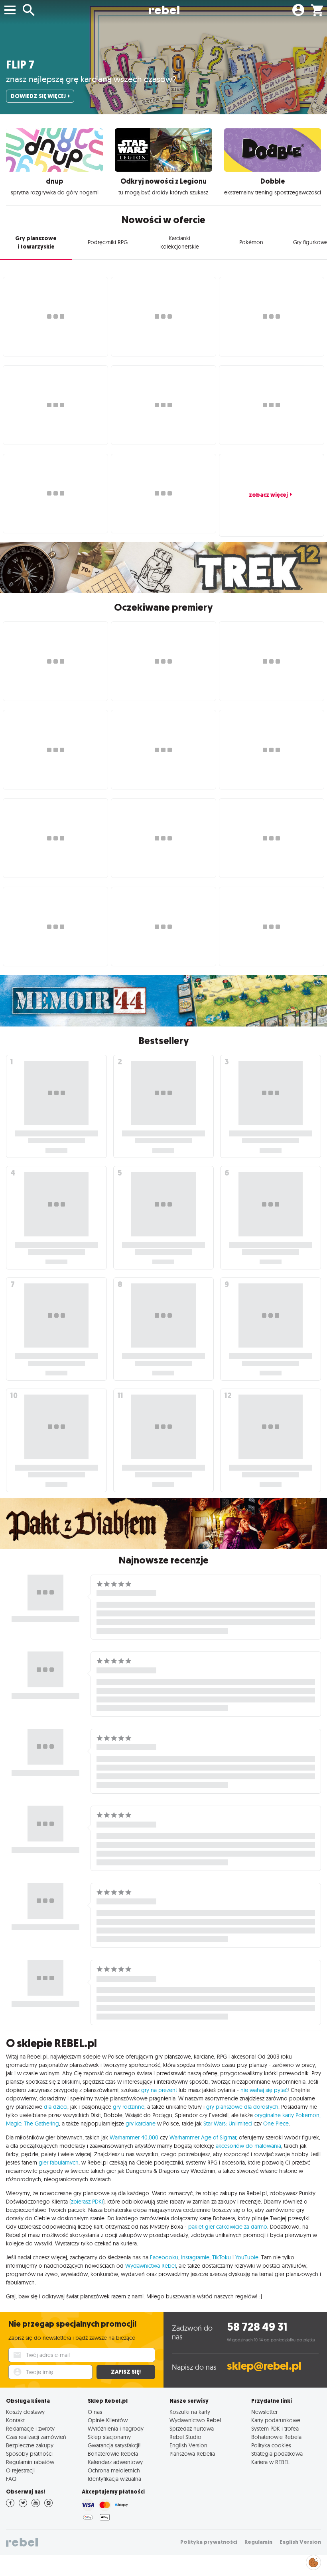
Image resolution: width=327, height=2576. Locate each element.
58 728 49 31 (257, 2327)
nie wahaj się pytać (264, 2090)
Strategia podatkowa (277, 2454)
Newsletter (264, 2412)
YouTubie (247, 2257)
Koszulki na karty (190, 2412)
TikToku (222, 2257)
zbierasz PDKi (87, 2202)
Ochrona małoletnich (114, 2470)
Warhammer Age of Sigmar (203, 2137)
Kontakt (15, 2420)
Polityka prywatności (209, 2542)
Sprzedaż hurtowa (192, 2428)
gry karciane (141, 2123)
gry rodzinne (129, 2107)
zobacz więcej (268, 495)
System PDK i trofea (275, 2428)
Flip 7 (20, 65)
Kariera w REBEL (270, 2462)
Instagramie (195, 2257)
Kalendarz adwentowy (115, 2462)
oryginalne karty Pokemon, (288, 2115)
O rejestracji (20, 2470)
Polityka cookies (271, 2445)
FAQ (11, 2479)
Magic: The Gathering (33, 2123)
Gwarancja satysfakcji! (114, 2445)
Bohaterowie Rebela (113, 2454)
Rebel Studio (185, 2437)
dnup (54, 181)
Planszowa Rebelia (192, 2454)
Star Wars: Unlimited (228, 2123)
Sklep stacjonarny (109, 2437)
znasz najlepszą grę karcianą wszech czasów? (91, 79)
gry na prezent (159, 2090)
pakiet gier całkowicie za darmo (228, 2227)
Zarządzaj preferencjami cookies (313, 2561)
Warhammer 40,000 (134, 2137)
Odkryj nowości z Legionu (163, 181)
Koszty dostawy (25, 2412)
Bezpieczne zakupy (30, 2445)
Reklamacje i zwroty (30, 2428)
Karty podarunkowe (276, 2420)
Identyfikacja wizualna (114, 2479)
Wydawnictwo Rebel (195, 2420)
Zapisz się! (126, 2372)
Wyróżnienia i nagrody (116, 2428)
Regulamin (258, 2542)
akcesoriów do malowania (248, 2146)
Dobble (273, 181)
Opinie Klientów (108, 2420)
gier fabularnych (59, 2163)
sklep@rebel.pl (264, 2366)
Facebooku (164, 2257)
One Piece (276, 2123)
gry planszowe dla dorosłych (242, 2107)
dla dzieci (56, 2107)
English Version (188, 2445)
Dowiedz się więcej (38, 96)
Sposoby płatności (29, 2454)
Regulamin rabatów (30, 2462)
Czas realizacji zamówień (36, 2437)
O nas (95, 2412)
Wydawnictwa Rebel (151, 2266)
